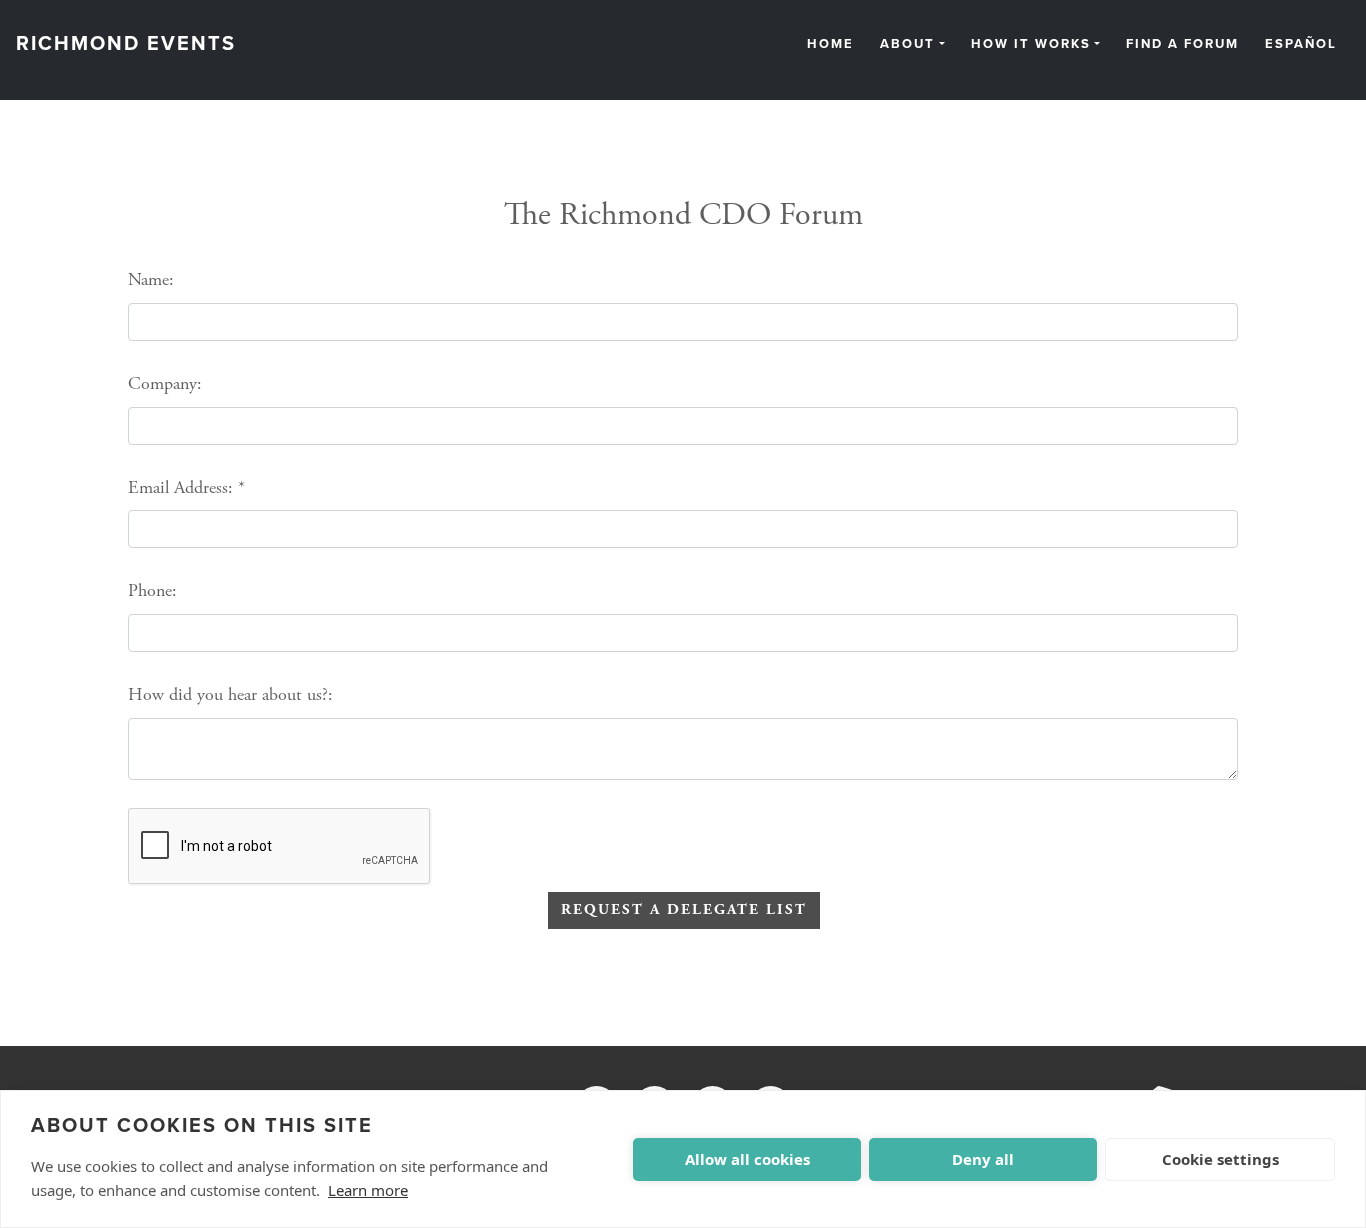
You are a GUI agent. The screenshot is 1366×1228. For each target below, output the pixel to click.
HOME (830, 45)
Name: (151, 279)
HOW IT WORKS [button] (1031, 45)
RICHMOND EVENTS (126, 44)
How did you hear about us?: (230, 694)
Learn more (368, 1190)
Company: (165, 383)
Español (1301, 45)
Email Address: (180, 487)
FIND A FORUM (1182, 45)
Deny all (983, 1159)
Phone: (152, 590)
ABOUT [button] (907, 45)
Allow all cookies (747, 1159)
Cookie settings (1220, 1159)
